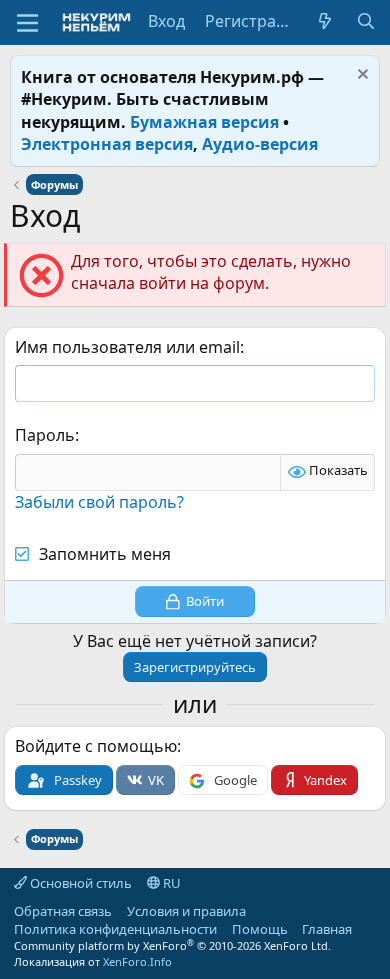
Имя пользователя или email (127, 347)
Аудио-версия (260, 144)
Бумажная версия (204, 122)
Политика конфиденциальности (115, 929)
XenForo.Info (137, 961)
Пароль (45, 435)
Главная (327, 929)
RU (170, 883)
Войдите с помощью (96, 746)
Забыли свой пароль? (99, 502)
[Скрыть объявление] (360, 76)
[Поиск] (365, 21)
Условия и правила (186, 911)
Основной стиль (79, 883)
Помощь (260, 929)
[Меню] (27, 23)
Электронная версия (107, 144)
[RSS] (367, 929)
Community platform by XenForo (172, 945)
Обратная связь (63, 911)
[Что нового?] (325, 21)
